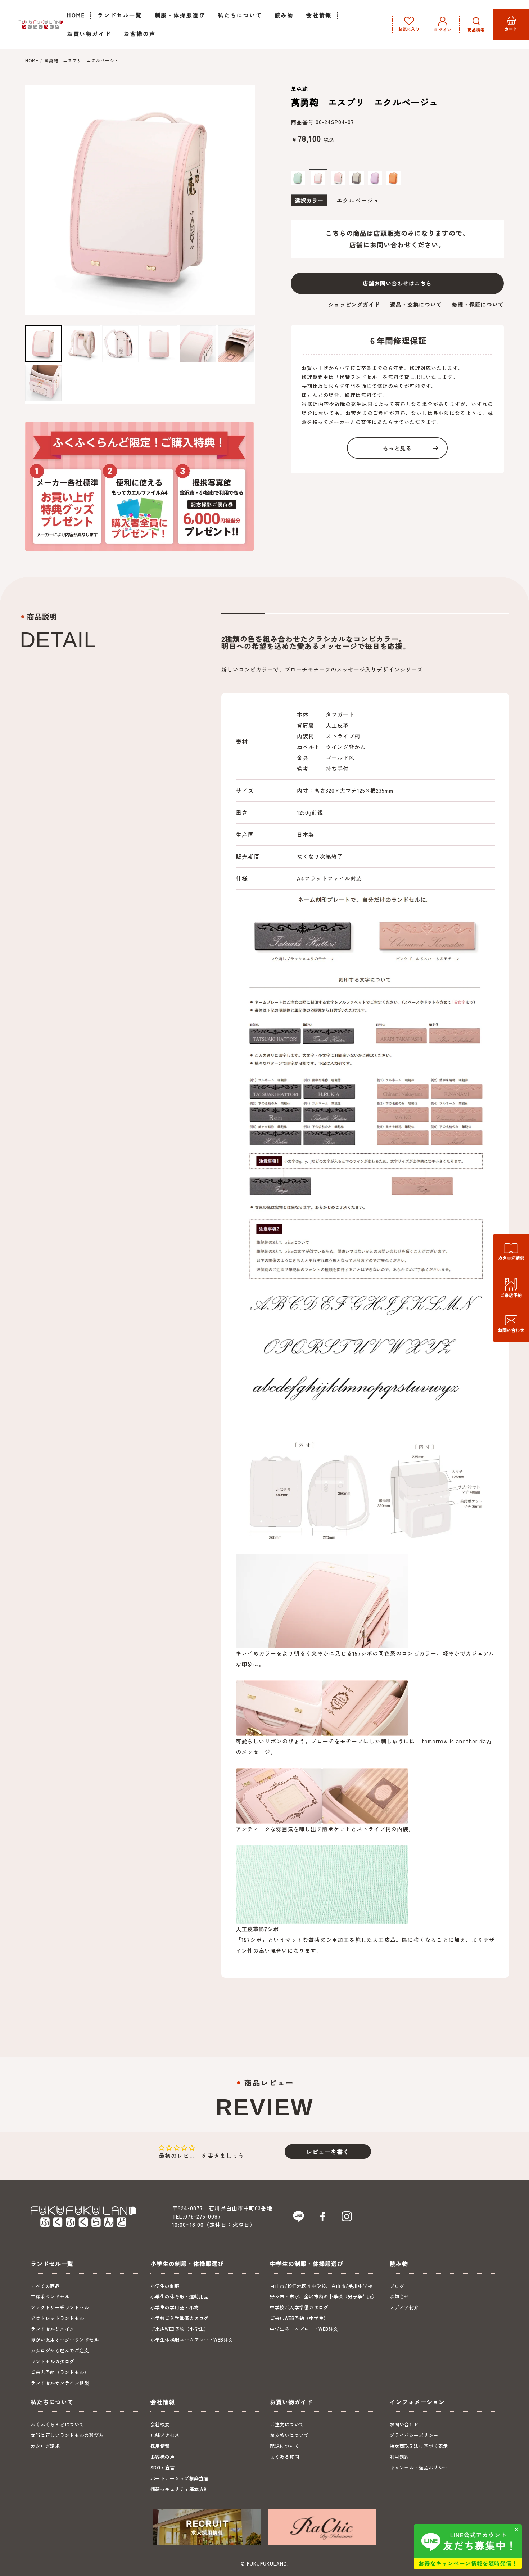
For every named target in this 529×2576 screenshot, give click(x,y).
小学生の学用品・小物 (175, 2307)
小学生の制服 (165, 2286)
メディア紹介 (404, 2307)
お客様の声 (163, 2457)
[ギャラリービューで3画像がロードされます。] (120, 344)
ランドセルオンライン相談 (60, 2383)
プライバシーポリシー (414, 2435)
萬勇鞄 (299, 89)
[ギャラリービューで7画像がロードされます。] (43, 383)
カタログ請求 (45, 2446)
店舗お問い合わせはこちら (397, 283)
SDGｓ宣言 (163, 2467)
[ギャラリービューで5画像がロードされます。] (198, 344)
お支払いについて (289, 2435)
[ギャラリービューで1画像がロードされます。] (43, 344)
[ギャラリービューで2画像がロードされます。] (82, 344)
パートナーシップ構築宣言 (180, 2478)
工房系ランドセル (50, 2296)
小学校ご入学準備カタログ (180, 2318)
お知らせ (399, 2296)
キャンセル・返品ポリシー (419, 2467)
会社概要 (160, 2424)
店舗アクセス (165, 2435)
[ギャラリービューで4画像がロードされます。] (159, 344)
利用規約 (399, 2457)
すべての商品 (45, 2286)
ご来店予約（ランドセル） (60, 2372)
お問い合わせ (404, 2424)
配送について (284, 2446)
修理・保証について (478, 304)
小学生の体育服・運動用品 (180, 2296)
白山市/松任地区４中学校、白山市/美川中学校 (321, 2286)
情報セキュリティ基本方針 (180, 2489)
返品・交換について (416, 304)
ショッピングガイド (354, 304)
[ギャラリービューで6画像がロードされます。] (236, 344)
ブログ (397, 2286)
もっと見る (397, 448)
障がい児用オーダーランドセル (65, 2340)
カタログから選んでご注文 (60, 2350)
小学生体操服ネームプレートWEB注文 (192, 2340)
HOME (32, 60)
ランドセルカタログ (53, 2361)
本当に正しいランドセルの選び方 (67, 2435)
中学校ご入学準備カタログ (299, 2307)
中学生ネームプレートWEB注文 (304, 2329)
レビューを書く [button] (328, 2152)
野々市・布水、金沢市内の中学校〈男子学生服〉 (323, 2296)
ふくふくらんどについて (57, 2424)
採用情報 (160, 2446)
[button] (476, 24)
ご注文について (287, 2424)
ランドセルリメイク (53, 2329)
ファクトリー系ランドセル (60, 2307)
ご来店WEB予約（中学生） (299, 2318)
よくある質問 (284, 2457)
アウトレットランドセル (57, 2318)
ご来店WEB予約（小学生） (180, 2329)
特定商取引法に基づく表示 (419, 2446)
